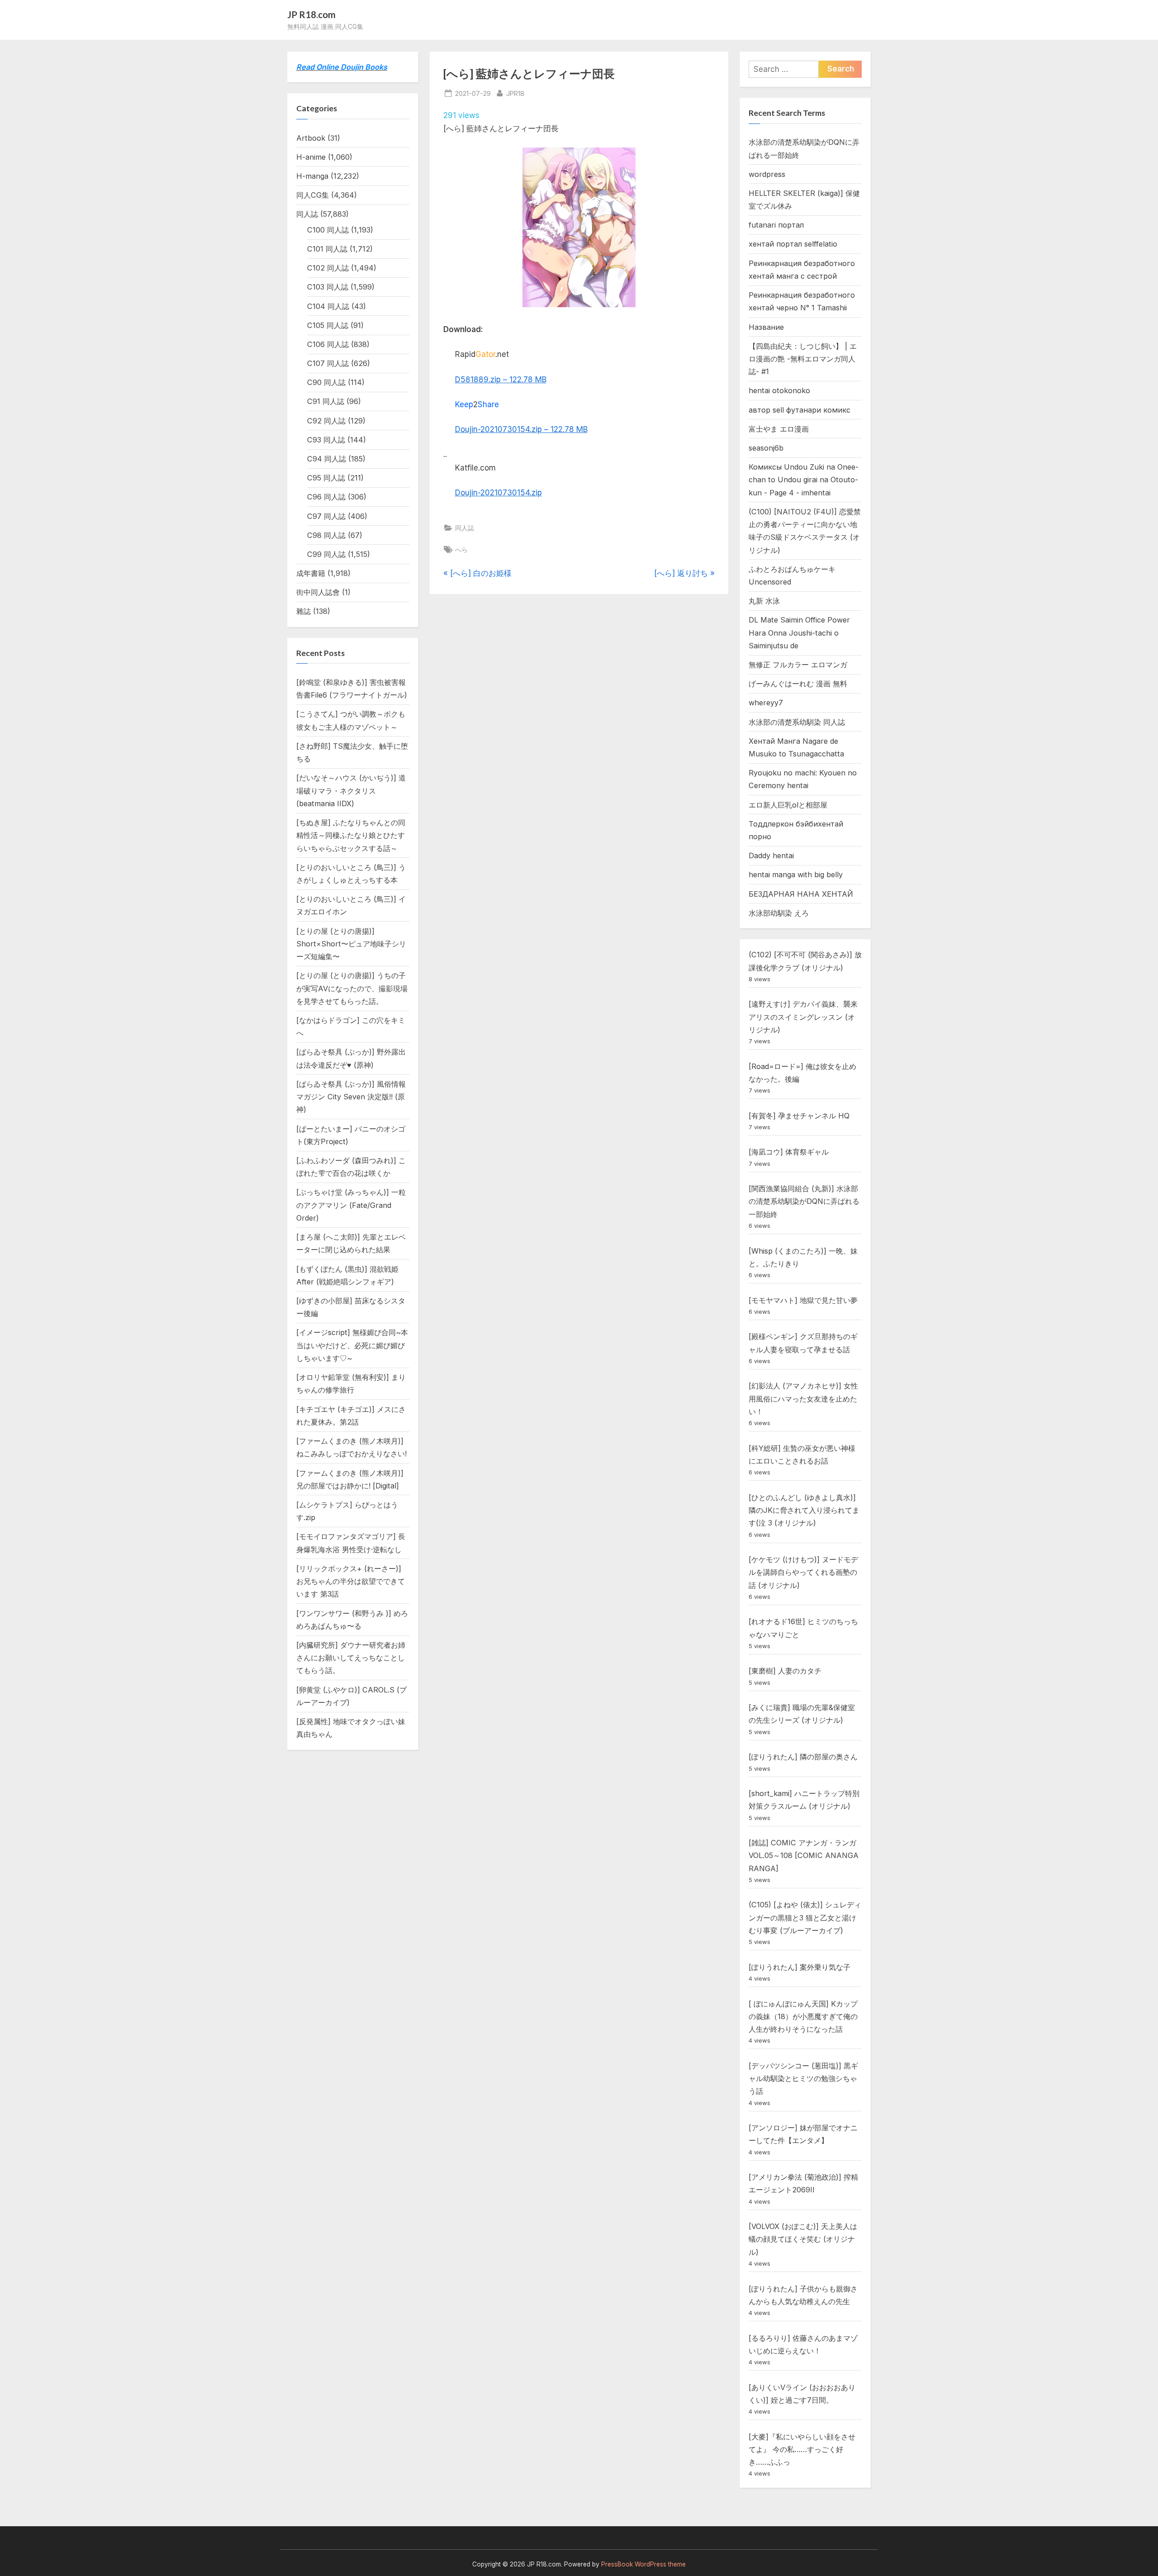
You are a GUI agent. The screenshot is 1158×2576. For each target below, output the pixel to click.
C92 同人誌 (326, 421)
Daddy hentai (771, 855)
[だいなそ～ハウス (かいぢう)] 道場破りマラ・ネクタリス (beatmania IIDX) (351, 791)
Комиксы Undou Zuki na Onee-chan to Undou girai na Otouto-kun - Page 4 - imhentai (804, 480)
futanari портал (776, 225)
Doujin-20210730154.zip (498, 493)
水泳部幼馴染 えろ (779, 913)
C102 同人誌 (328, 268)
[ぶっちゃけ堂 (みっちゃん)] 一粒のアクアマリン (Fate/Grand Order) (351, 1205)
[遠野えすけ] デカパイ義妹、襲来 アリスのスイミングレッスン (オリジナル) (803, 1017)
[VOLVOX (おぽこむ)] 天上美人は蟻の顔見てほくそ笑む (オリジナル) (803, 2239)
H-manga (312, 176)
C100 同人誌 (328, 230)
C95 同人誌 (326, 478)
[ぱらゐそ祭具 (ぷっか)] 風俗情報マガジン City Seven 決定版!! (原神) (351, 1097)
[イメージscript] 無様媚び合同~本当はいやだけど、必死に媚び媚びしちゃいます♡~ (352, 1345)
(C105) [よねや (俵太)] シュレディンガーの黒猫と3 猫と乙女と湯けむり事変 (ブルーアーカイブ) (805, 1918)
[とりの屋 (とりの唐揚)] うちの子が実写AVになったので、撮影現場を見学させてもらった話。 (352, 988)
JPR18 (515, 93)
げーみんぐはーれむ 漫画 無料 (798, 684)
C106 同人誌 (328, 344)
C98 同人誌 (326, 535)
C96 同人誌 (326, 497)
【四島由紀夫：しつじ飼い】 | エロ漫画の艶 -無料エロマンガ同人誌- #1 (803, 359)
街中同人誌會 (318, 592)
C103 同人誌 (328, 287)
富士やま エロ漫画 (779, 429)
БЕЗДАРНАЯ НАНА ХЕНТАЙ (801, 894)
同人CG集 (313, 195)
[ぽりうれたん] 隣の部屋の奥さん (803, 1757)
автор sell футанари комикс (800, 410)
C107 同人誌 (328, 363)
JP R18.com (311, 14)
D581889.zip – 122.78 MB (501, 380)
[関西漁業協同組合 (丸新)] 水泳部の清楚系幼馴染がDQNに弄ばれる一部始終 (804, 1201)
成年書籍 (311, 573)
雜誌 (304, 611)
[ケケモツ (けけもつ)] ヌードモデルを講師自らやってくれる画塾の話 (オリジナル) (803, 1572)
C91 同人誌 (326, 401)
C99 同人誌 (326, 554)
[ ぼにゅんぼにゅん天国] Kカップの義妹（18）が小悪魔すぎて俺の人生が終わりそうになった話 (803, 2017)
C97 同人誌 (326, 516)
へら (461, 549)
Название (766, 327)
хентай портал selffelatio (793, 244)
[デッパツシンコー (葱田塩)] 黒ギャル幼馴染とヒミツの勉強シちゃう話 (803, 2079)
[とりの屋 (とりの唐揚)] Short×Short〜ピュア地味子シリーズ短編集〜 (351, 944)
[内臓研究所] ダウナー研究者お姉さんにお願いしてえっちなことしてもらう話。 (351, 1658)
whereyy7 (766, 703)
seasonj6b (766, 448)
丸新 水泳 (764, 601)
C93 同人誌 (326, 440)
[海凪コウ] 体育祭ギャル (789, 1152)
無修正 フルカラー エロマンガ (798, 665)
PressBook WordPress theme (643, 2564)
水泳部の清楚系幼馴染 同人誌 (797, 722)
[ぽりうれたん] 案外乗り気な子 (800, 1967)
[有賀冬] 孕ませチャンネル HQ (799, 1116)
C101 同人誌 (327, 249)
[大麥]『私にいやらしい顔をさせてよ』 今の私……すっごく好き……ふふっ (802, 2450)
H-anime (311, 157)
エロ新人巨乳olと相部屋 (788, 805)
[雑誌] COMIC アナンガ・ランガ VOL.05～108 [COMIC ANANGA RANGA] (804, 1856)
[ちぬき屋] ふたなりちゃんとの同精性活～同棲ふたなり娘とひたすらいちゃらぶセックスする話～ (351, 835)
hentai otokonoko (779, 390)
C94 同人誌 (327, 459)
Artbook (311, 138)
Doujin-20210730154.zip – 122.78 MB (521, 429)
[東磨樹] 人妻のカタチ (785, 1671)
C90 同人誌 (326, 382)
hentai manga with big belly (796, 875)
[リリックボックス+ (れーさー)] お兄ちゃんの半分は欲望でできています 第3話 (351, 1581)
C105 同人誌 (328, 325)
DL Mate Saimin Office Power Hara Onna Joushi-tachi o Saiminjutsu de (799, 633)
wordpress (767, 174)
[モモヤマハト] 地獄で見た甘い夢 (803, 1300)
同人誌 (465, 528)
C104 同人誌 (328, 306)
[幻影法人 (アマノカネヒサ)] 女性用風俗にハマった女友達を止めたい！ (803, 1399)
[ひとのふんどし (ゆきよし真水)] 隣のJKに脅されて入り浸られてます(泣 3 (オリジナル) (804, 1510)
